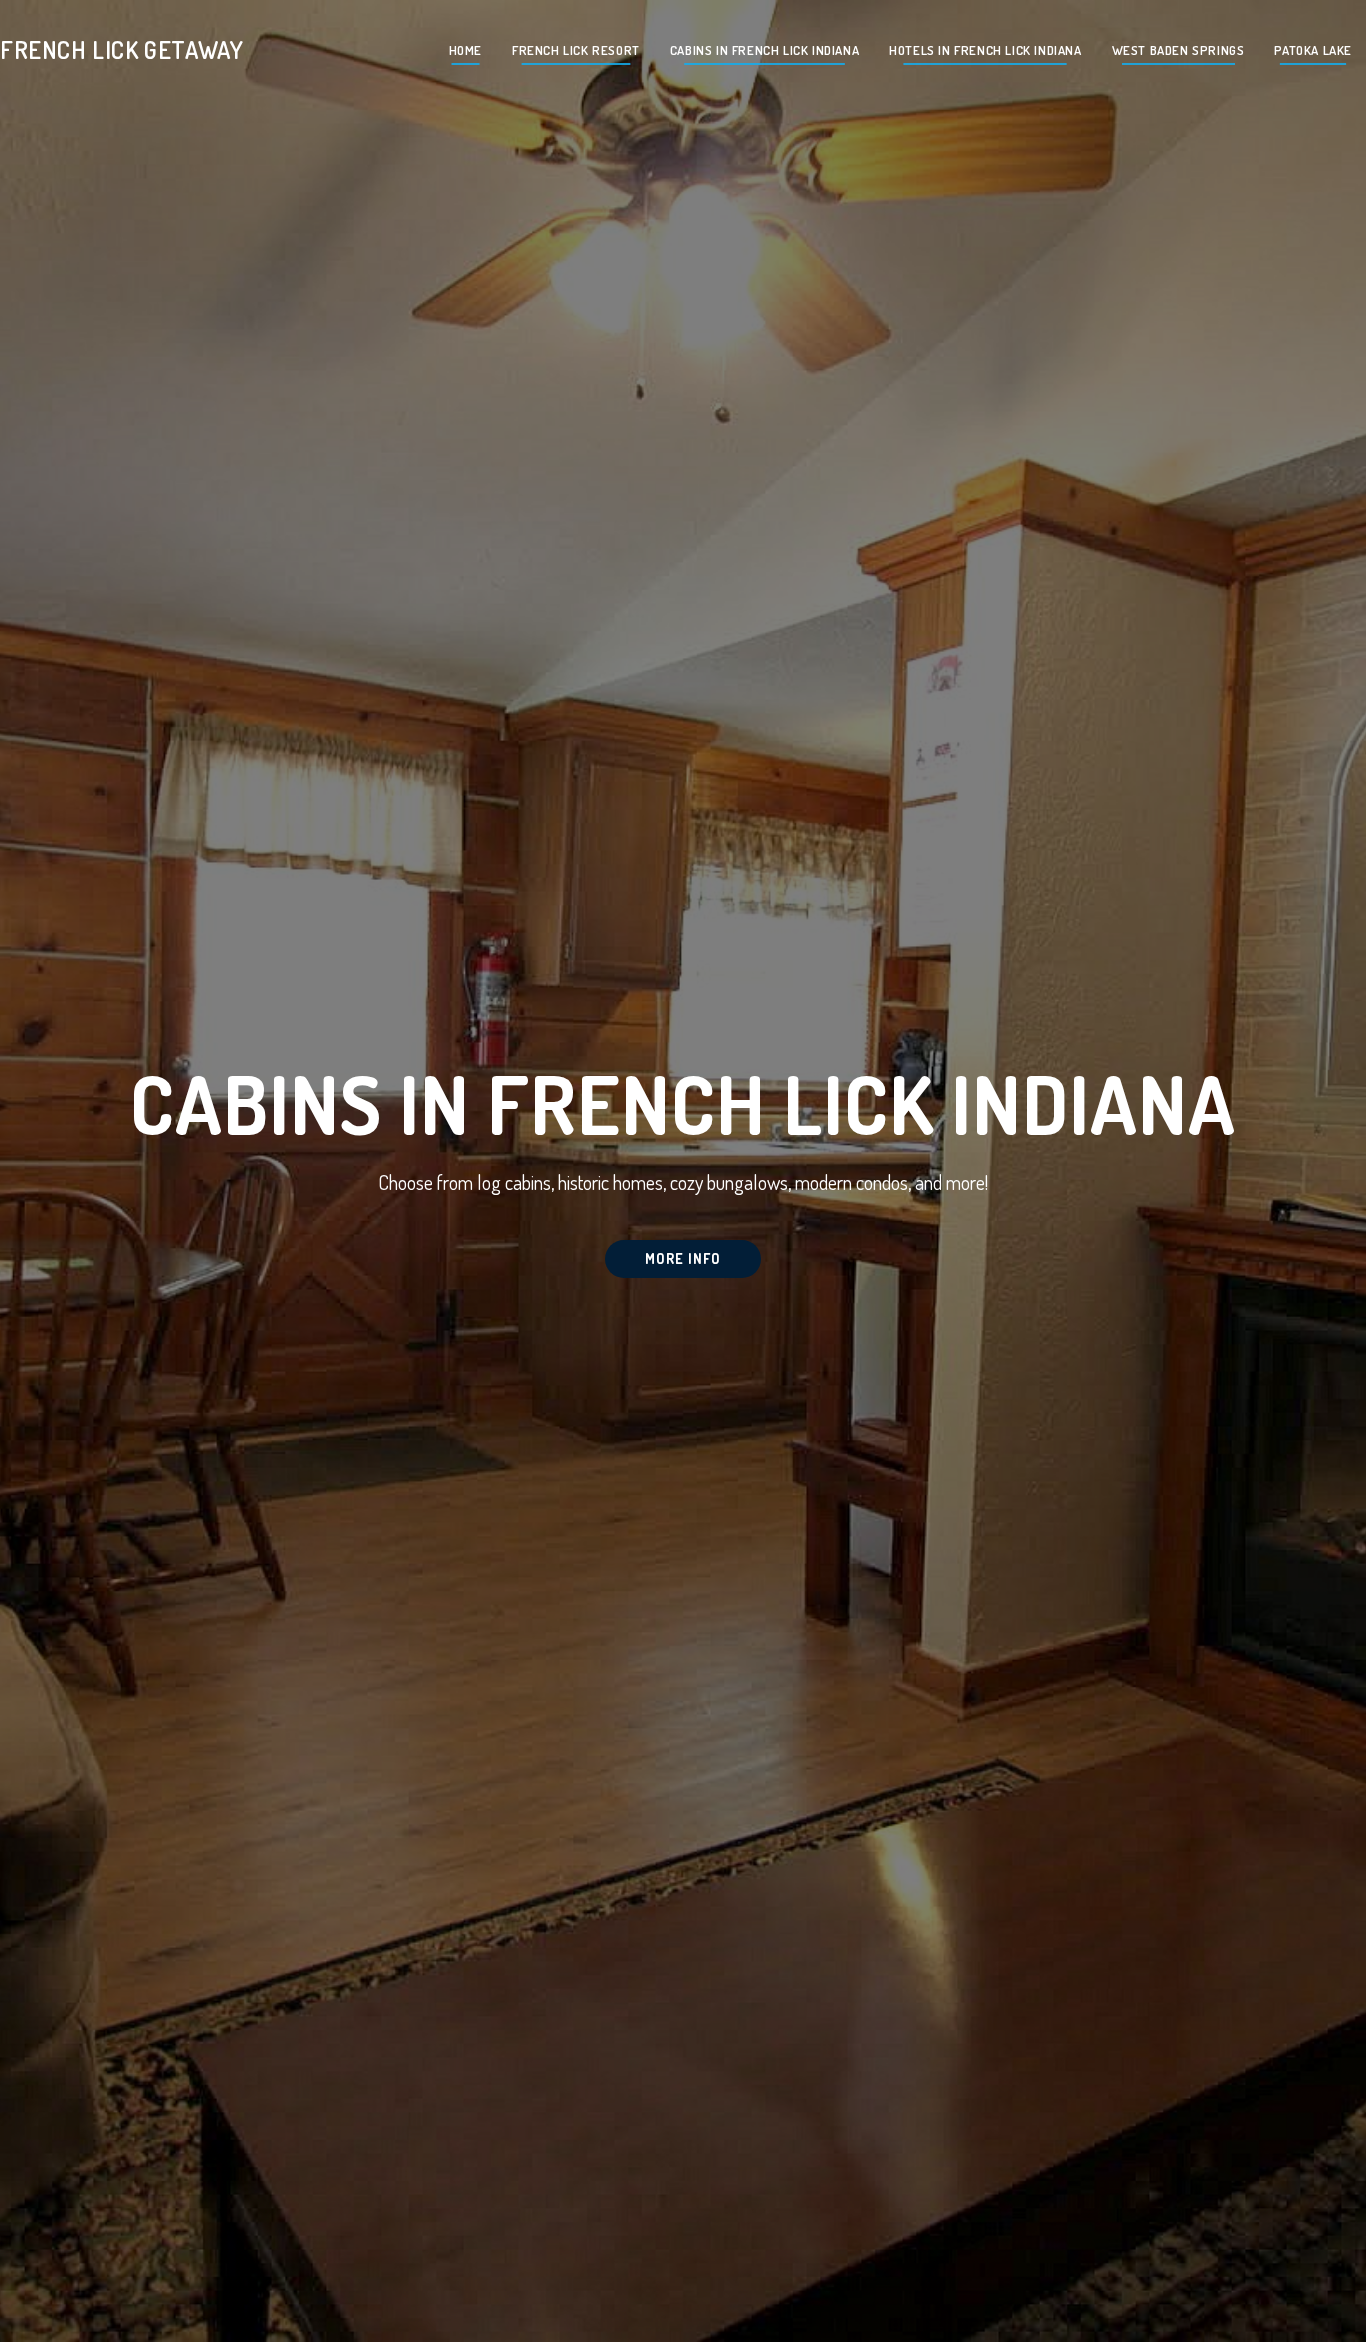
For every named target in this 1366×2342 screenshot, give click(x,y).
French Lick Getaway (121, 49)
